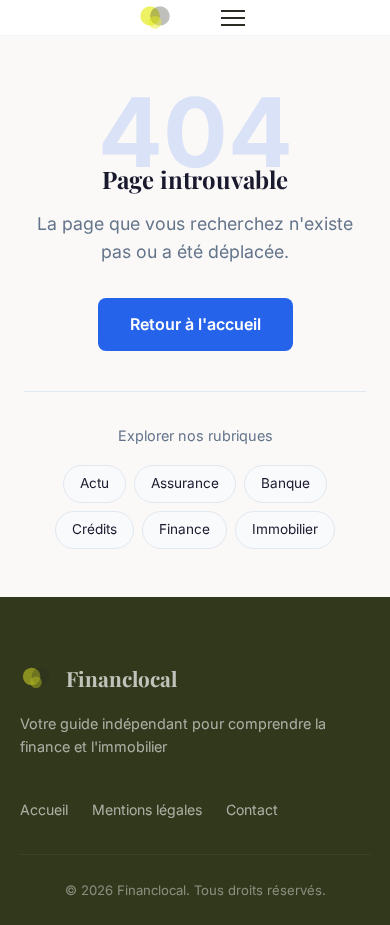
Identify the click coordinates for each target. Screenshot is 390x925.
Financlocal (121, 678)
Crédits (94, 529)
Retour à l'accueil (195, 324)
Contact (252, 809)
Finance (184, 529)
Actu (94, 483)
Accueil (44, 809)
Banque (285, 483)
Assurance (185, 483)
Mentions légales (147, 809)
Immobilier (285, 529)
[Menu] (233, 18)
